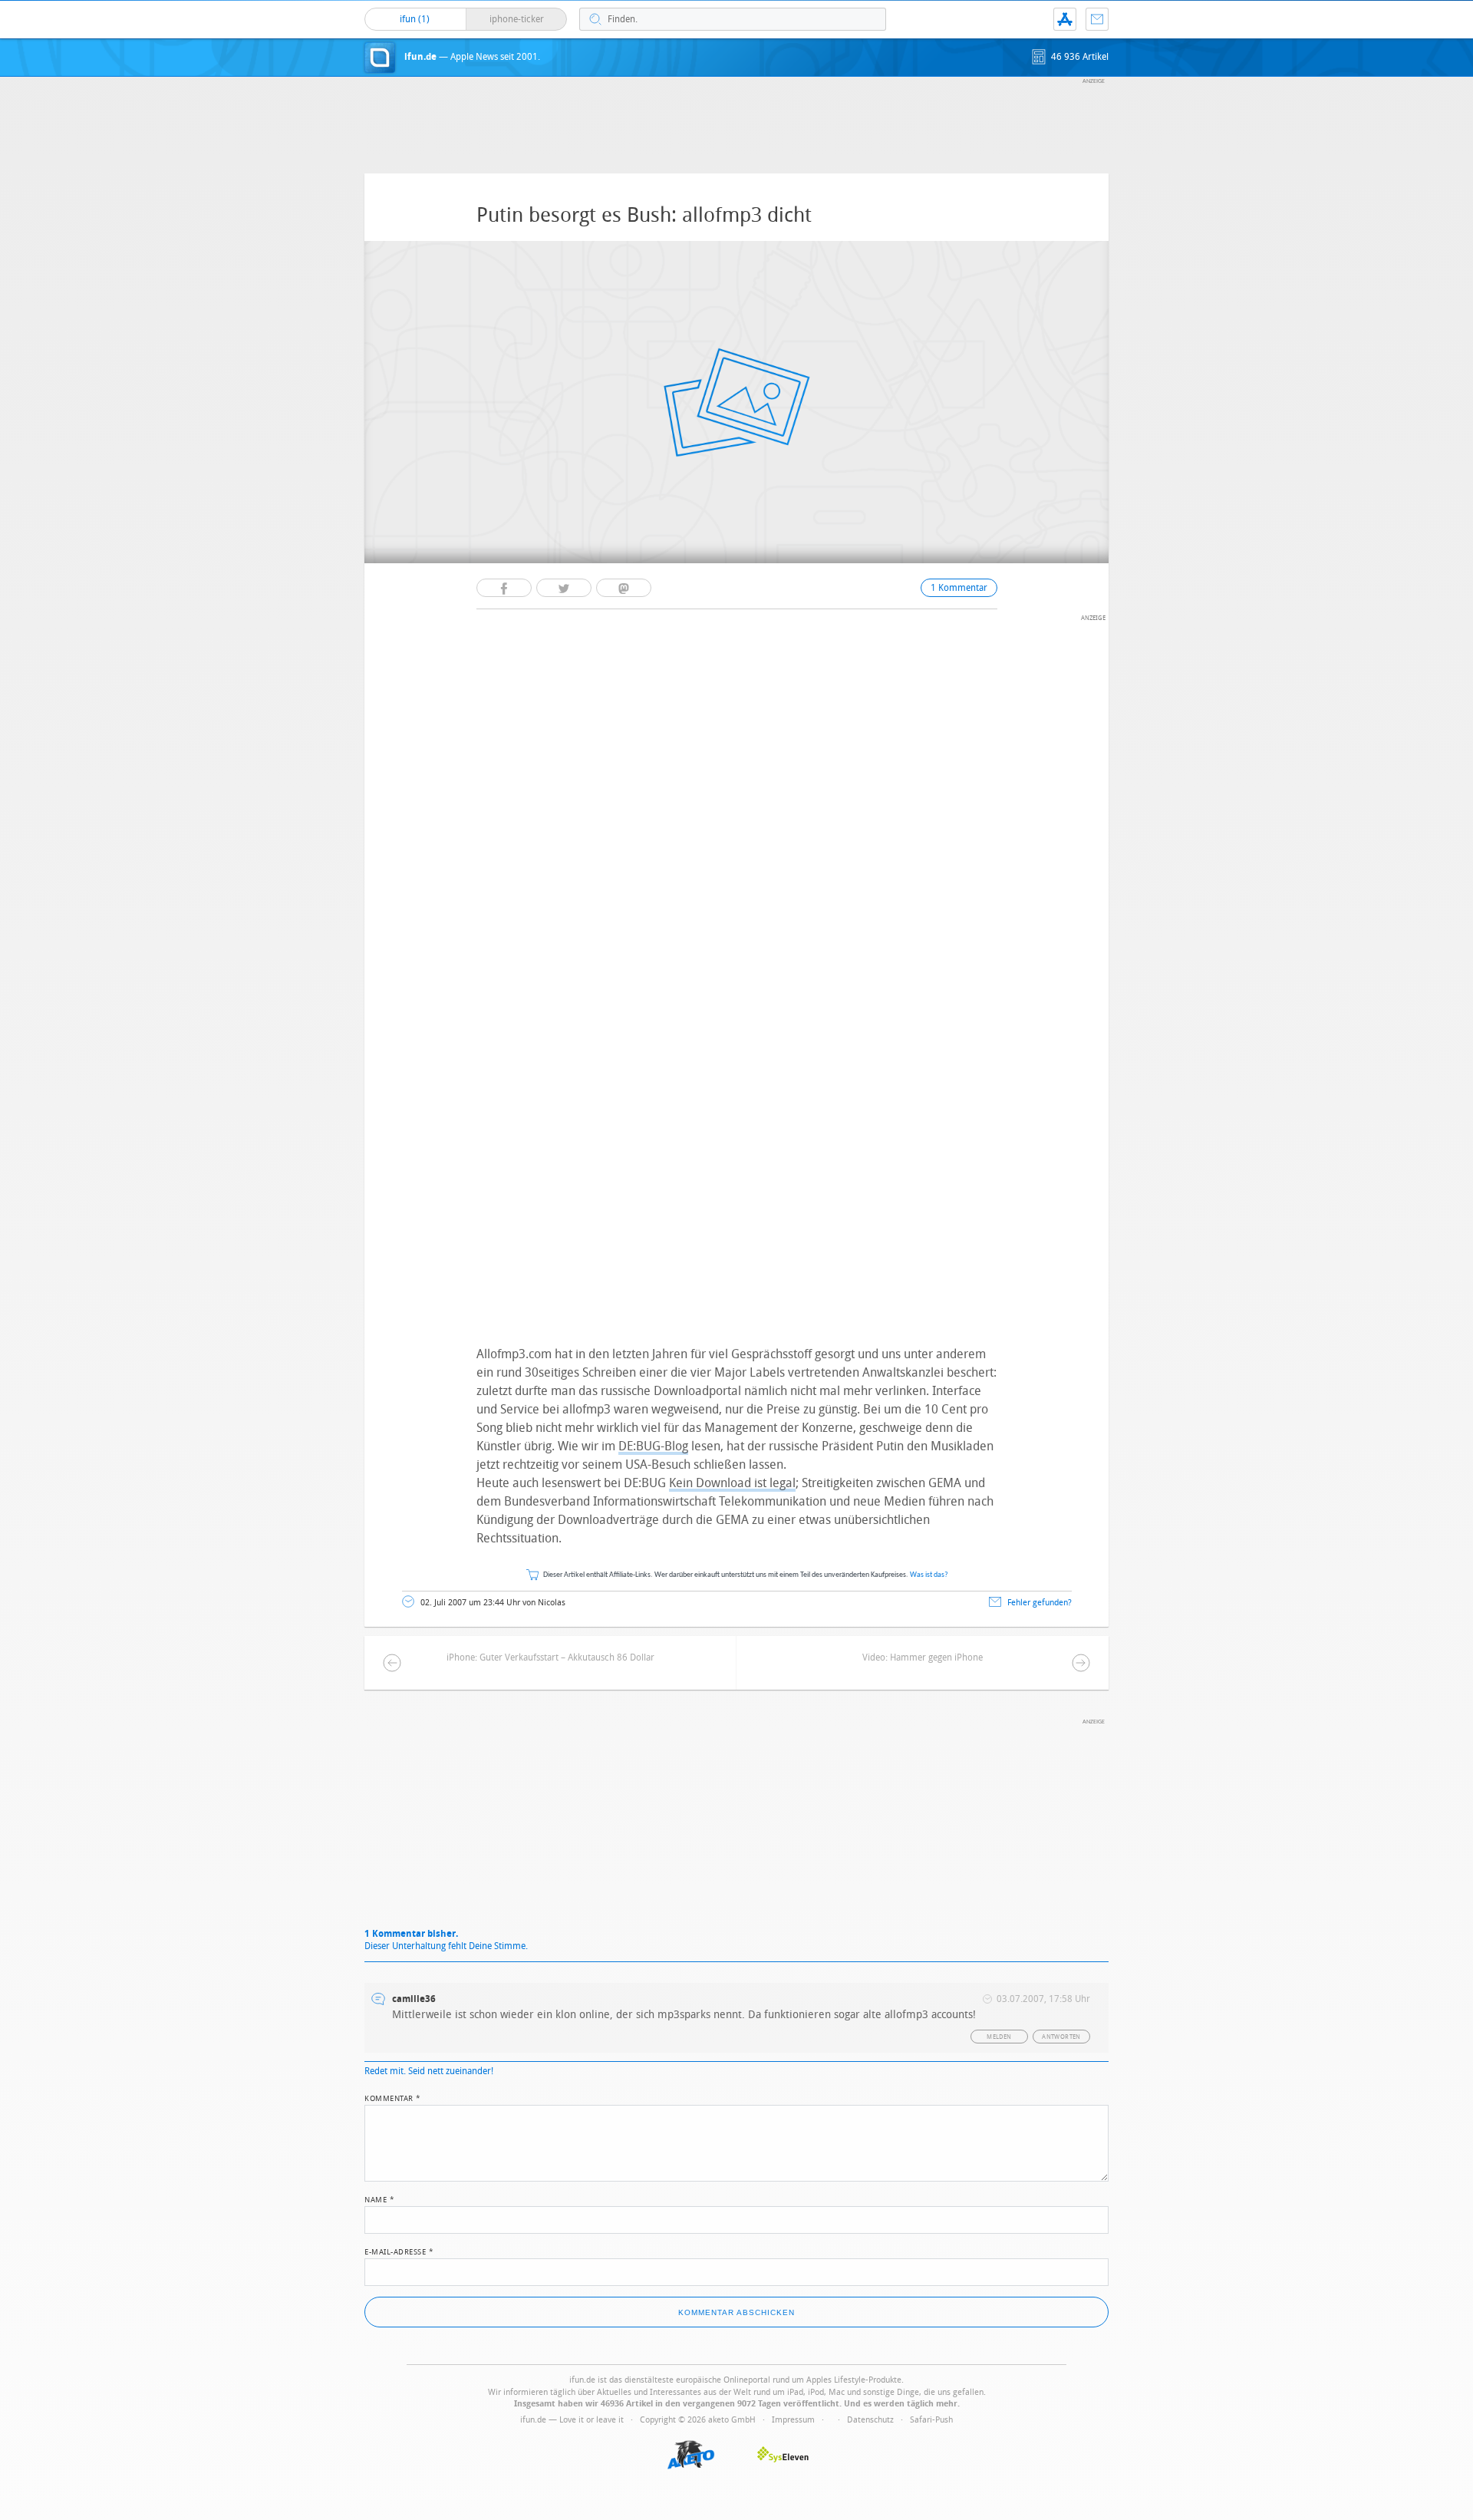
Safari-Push (931, 2420)
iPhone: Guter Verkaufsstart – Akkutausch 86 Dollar (550, 1657)
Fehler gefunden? (1040, 1603)
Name (379, 2198)
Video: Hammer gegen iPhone (923, 1657)
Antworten (1061, 2037)
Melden (999, 2037)
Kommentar (393, 2097)
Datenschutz (870, 2420)
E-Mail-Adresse (399, 2251)
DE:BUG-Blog (653, 1446)
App (1065, 19)
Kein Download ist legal (732, 1483)
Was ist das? (929, 1575)
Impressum (793, 2420)
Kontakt (1097, 19)
